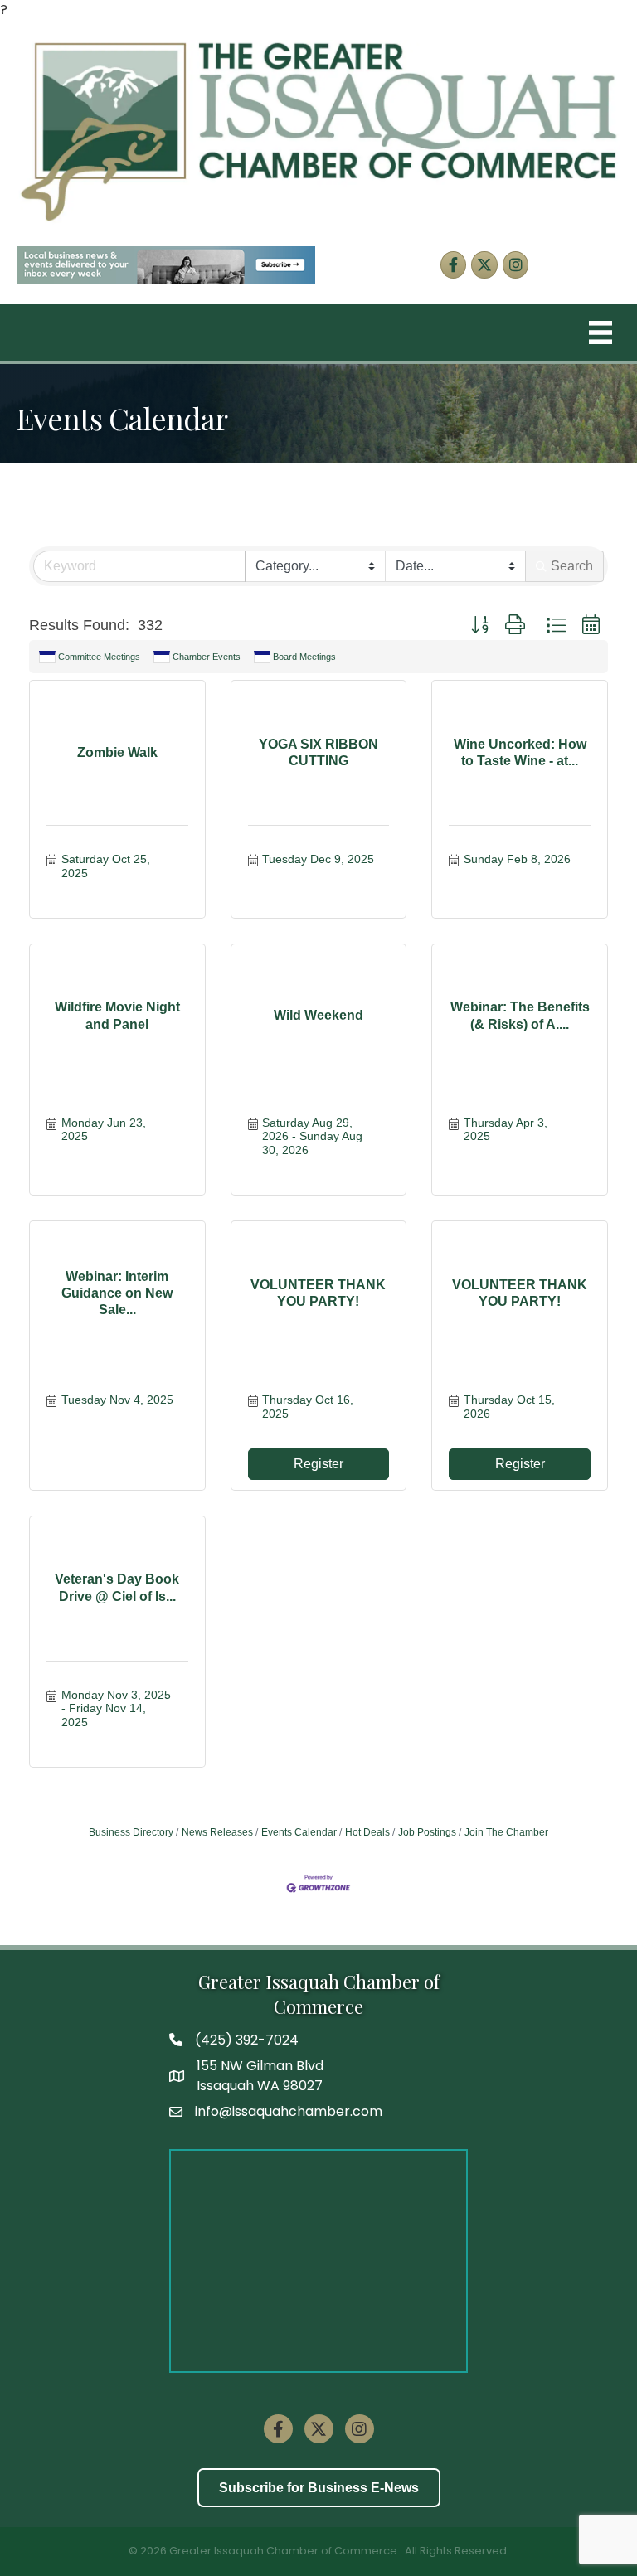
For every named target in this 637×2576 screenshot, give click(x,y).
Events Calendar (299, 1832)
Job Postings (427, 1832)
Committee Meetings (99, 657)
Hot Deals (367, 1832)
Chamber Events (207, 657)
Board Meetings (304, 657)
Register (318, 1464)
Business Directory (131, 1832)
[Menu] (601, 332)
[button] (480, 626)
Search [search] (572, 566)
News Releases (217, 1832)
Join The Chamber (506, 1832)
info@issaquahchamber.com (289, 2111)
